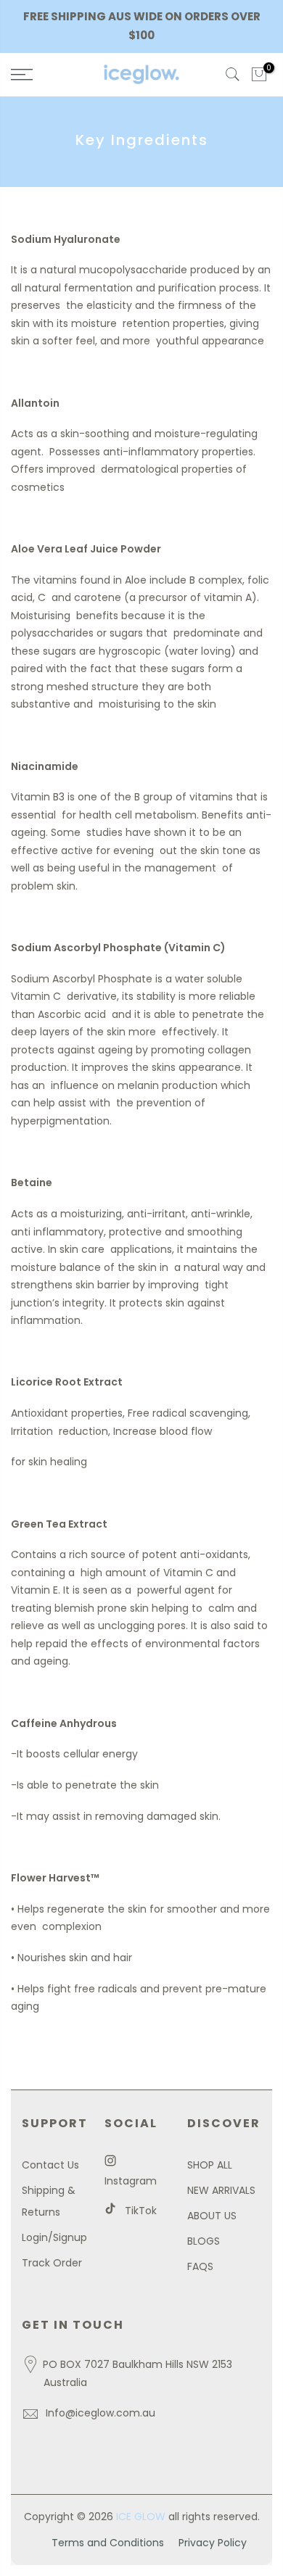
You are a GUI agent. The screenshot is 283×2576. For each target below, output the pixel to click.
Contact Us (50, 2165)
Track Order (52, 2263)
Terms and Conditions (108, 2543)
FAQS (200, 2266)
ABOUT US (212, 2216)
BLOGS (204, 2241)
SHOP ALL (210, 2165)
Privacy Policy (213, 2543)
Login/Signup (54, 2237)
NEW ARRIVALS (221, 2190)
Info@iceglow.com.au (101, 2413)
